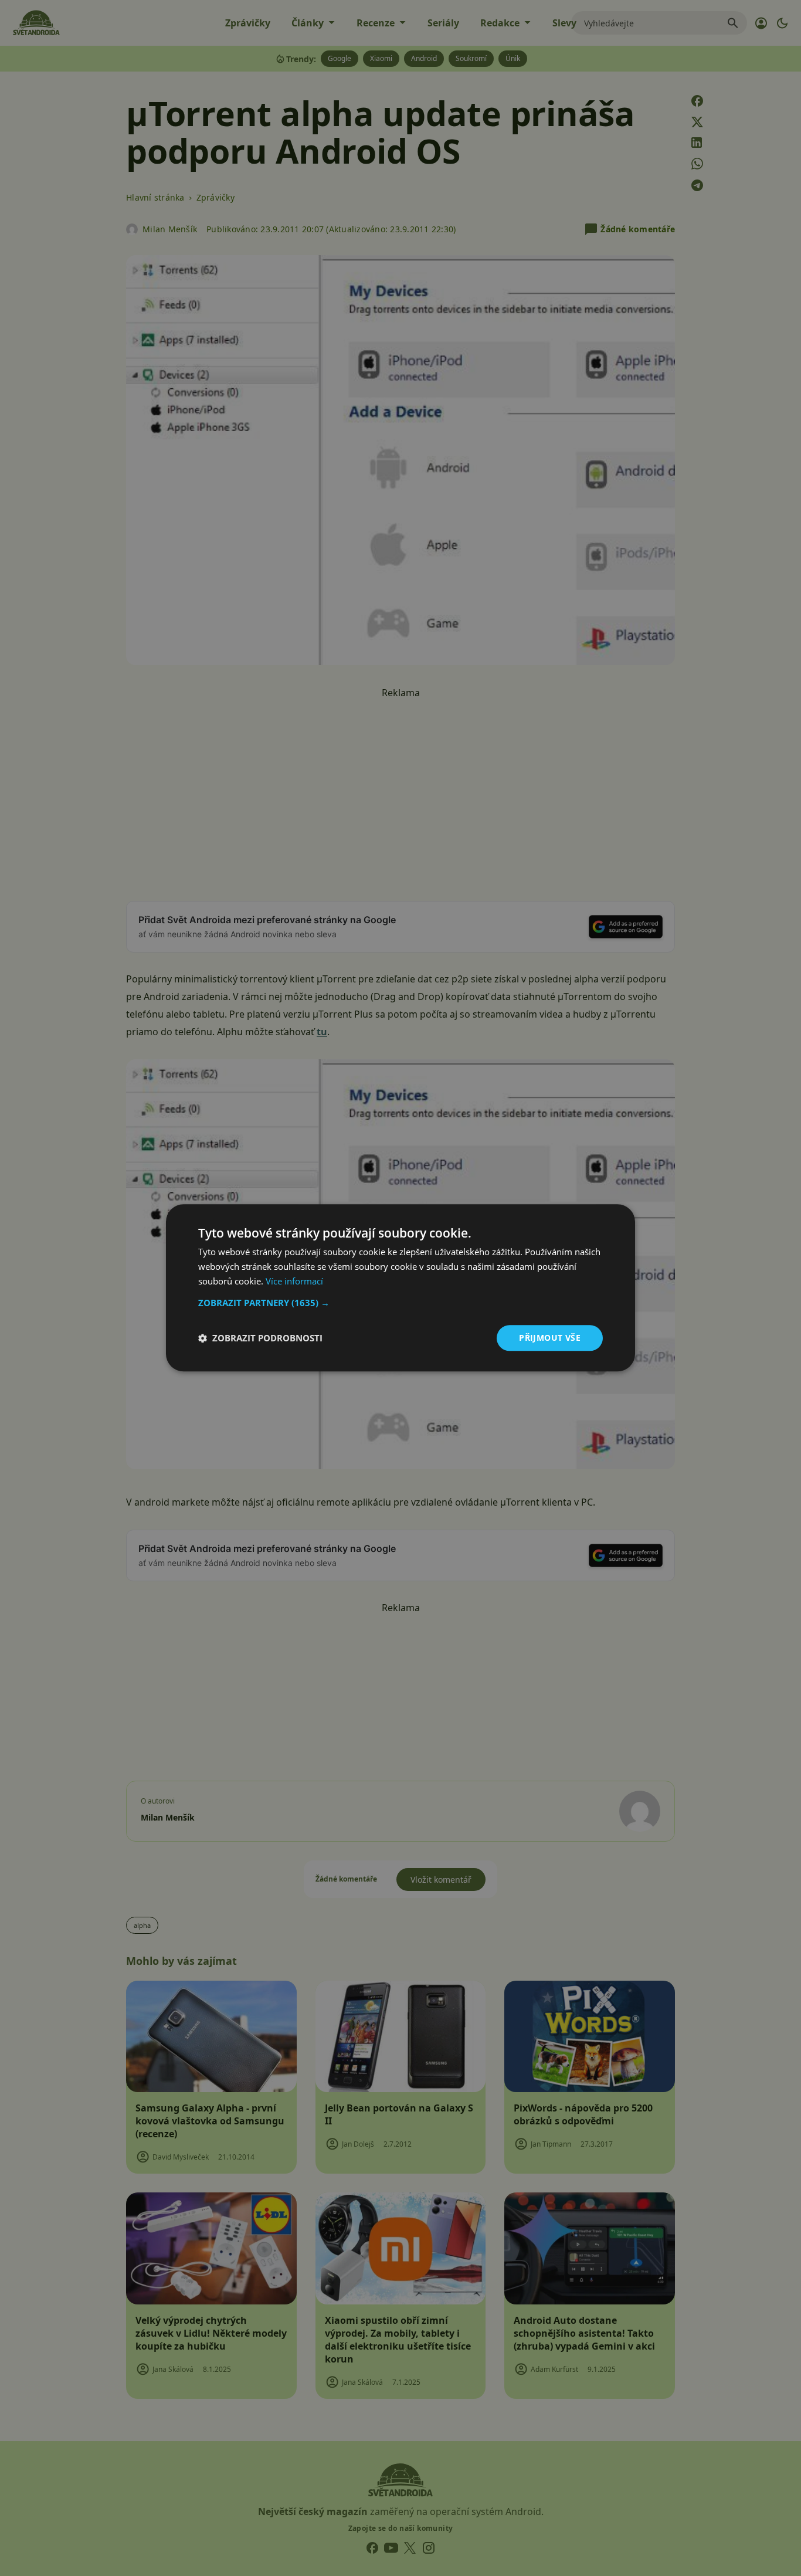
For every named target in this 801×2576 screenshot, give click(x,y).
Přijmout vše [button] (550, 1338)
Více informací (294, 1281)
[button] (400, 1303)
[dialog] (400, 1288)
